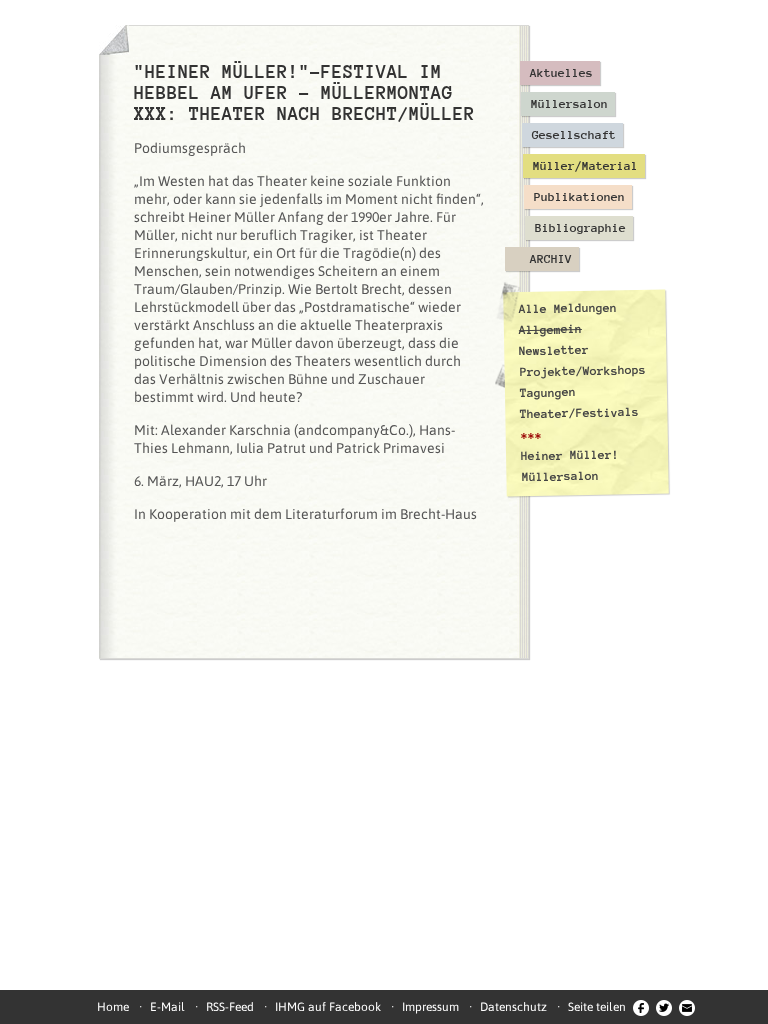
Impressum (430, 1007)
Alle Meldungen (567, 308)
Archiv (551, 259)
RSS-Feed (230, 1007)
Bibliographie (580, 228)
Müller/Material (585, 166)
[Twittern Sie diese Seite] (664, 1007)
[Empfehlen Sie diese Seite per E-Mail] (687, 1007)
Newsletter (554, 350)
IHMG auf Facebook (328, 1007)
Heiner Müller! (570, 455)
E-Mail (167, 1007)
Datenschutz (513, 1007)
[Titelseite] (114, 40)
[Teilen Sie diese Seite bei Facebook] (641, 1007)
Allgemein (550, 329)
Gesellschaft (574, 135)
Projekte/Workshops (583, 371)
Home (113, 1007)
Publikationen (579, 197)
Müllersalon (569, 104)
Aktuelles (561, 73)
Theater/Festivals (579, 413)
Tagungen (548, 392)
